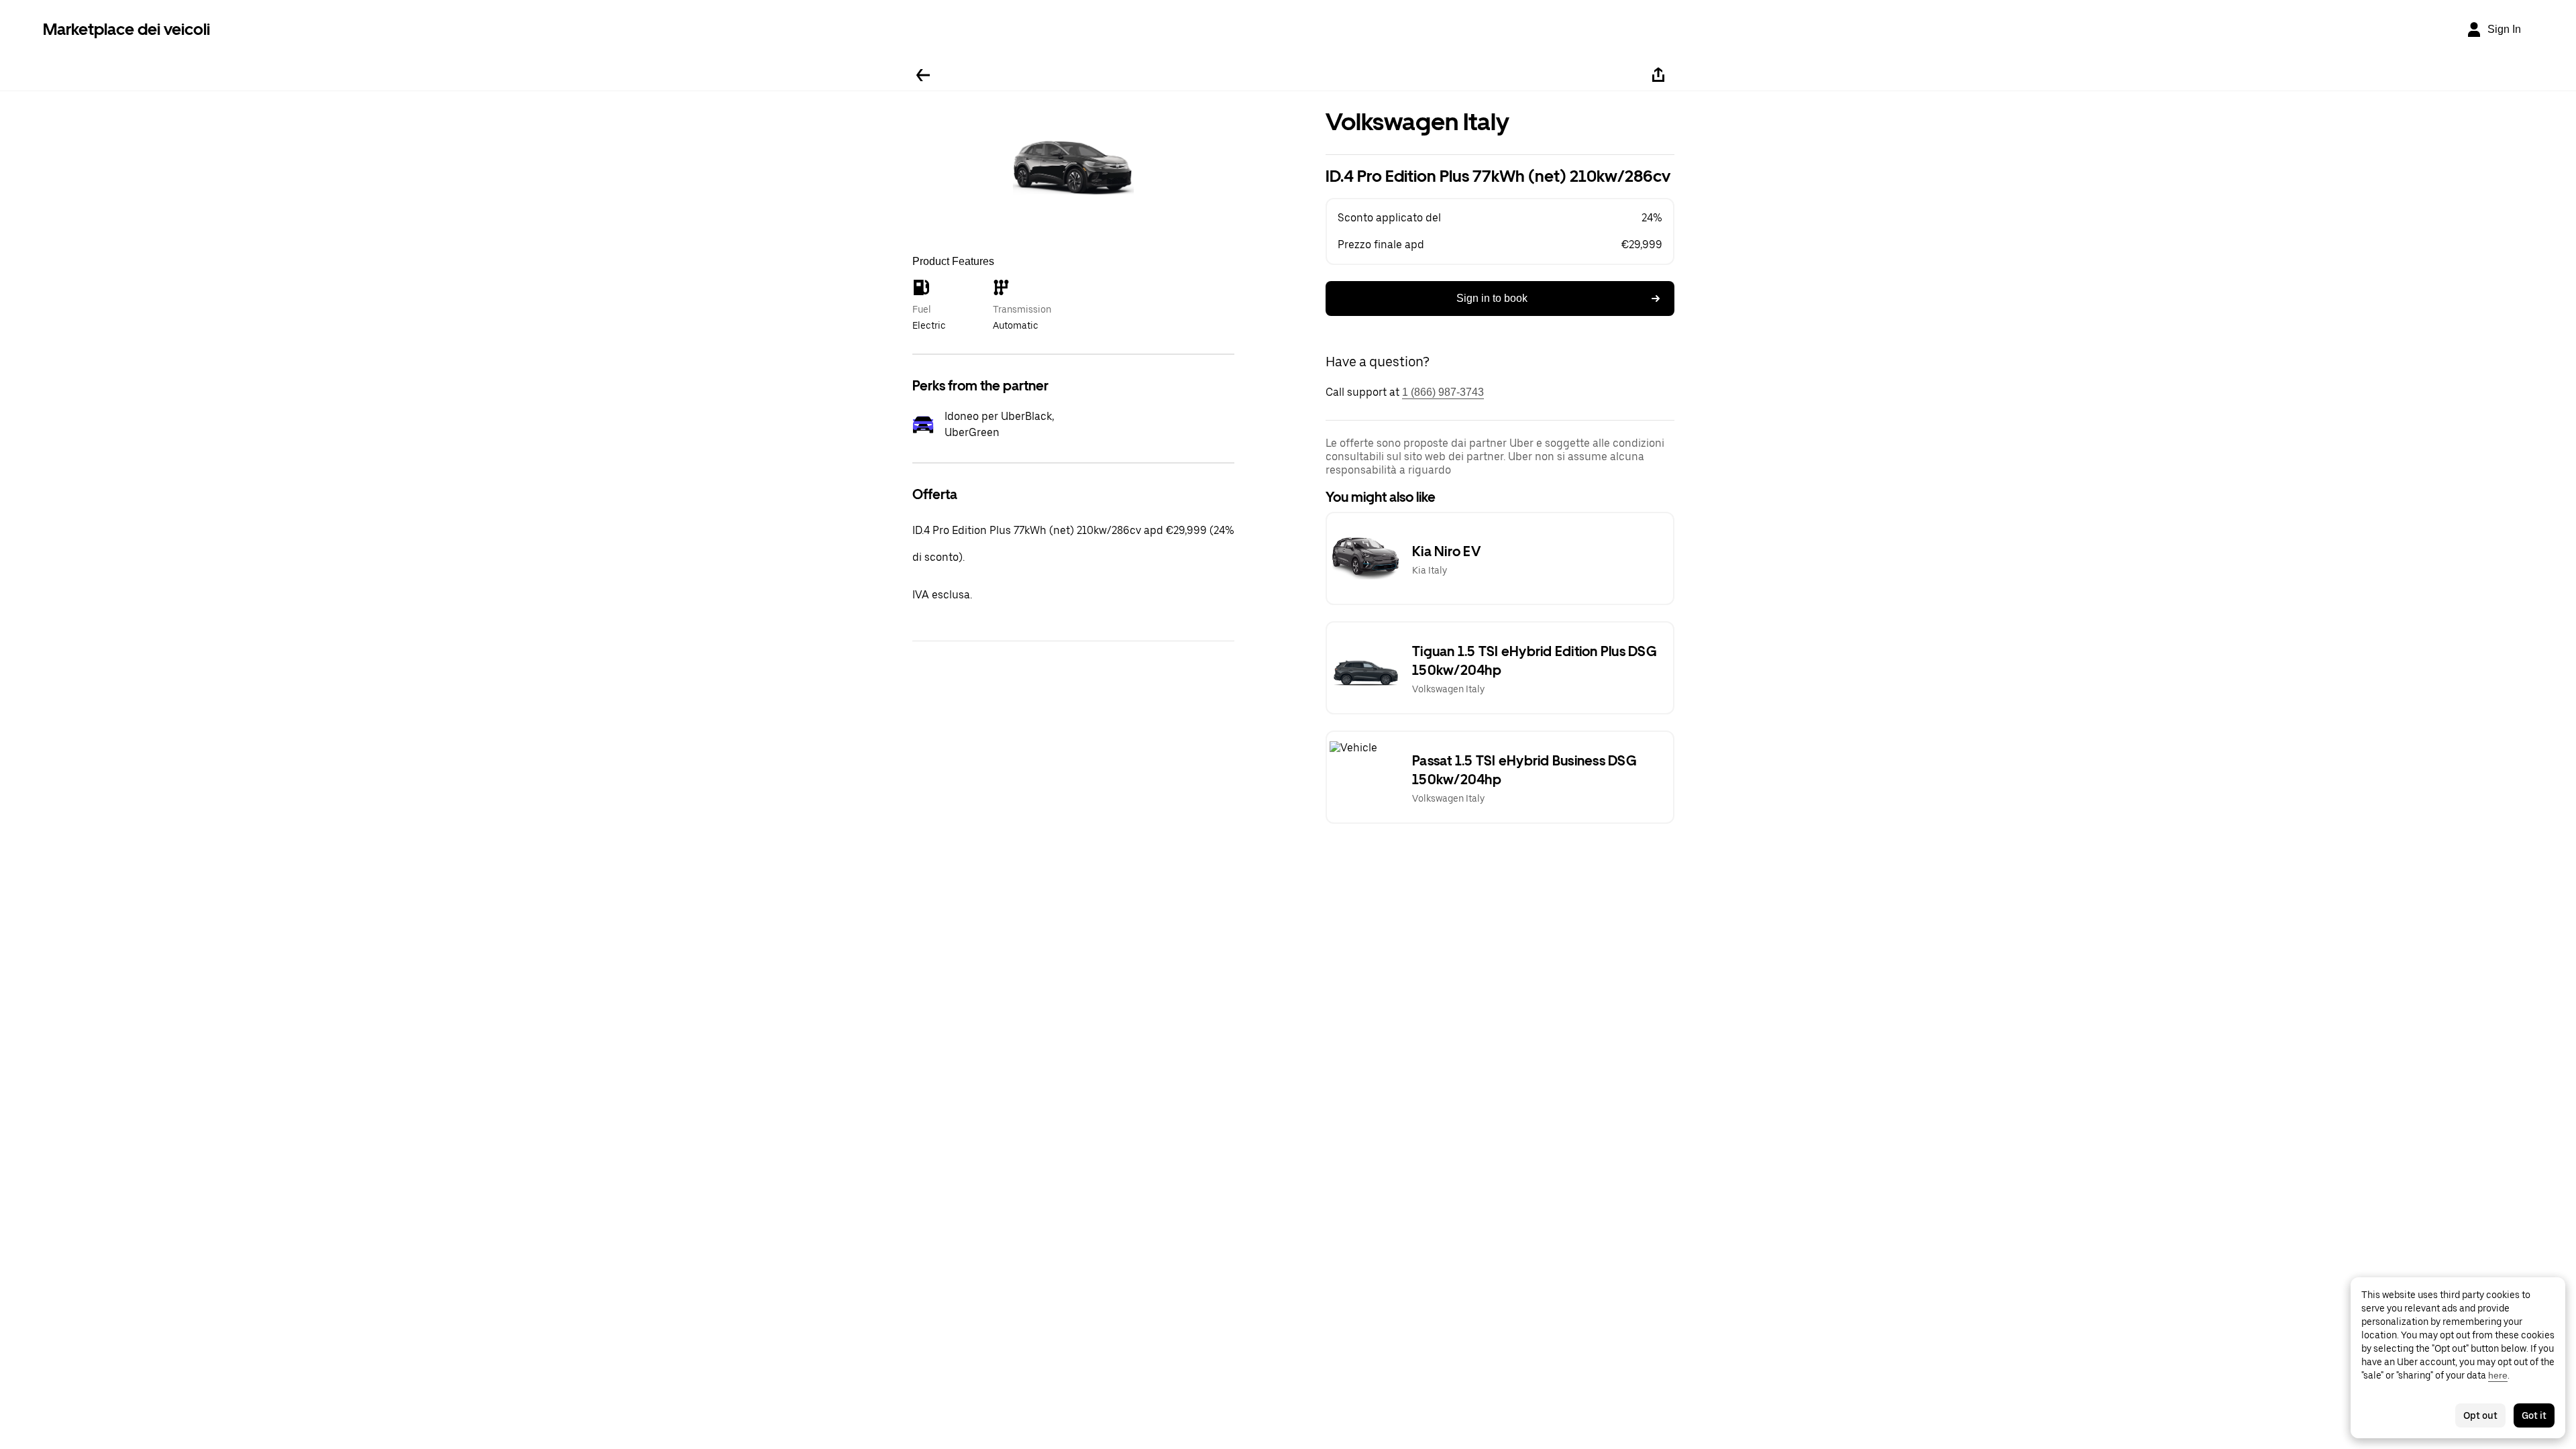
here (2498, 1375)
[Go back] (923, 75)
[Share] (1658, 75)
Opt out (2480, 1415)
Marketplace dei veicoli (126, 29)
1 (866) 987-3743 (1443, 392)
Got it (2534, 1415)
